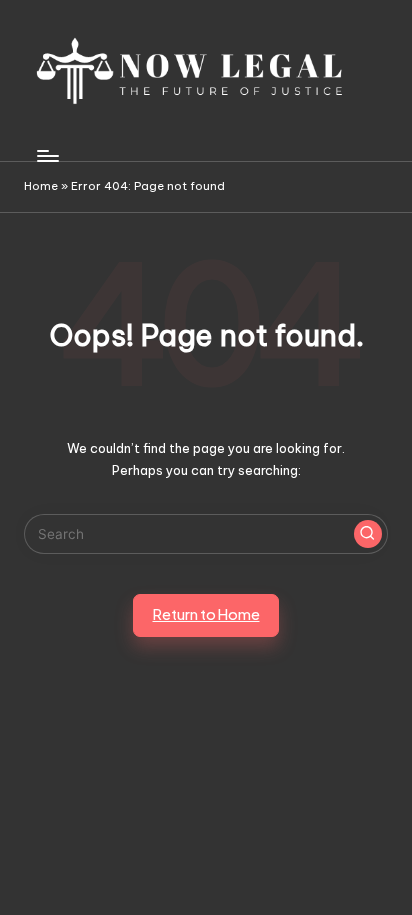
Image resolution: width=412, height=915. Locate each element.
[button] (368, 534)
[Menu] (47, 155)
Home (41, 186)
